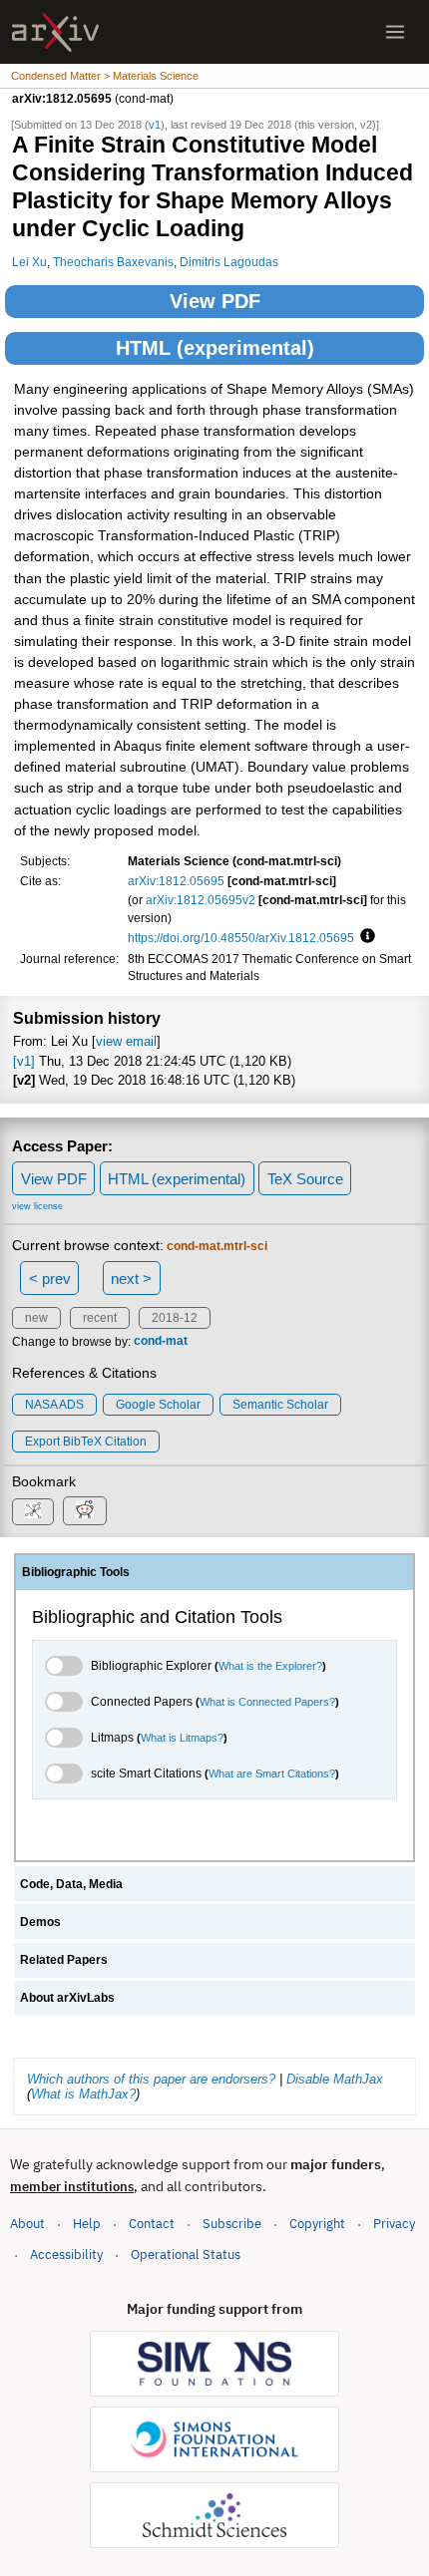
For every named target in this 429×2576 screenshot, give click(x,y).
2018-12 (175, 1318)
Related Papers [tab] (64, 1960)
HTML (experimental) (215, 348)
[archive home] (55, 32)
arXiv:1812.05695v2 (201, 900)
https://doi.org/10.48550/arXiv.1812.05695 (241, 938)
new (36, 1318)
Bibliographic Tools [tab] (76, 1572)
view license (37, 1206)
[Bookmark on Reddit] (85, 1511)
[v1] (24, 1061)
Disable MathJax (335, 2079)
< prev (50, 1279)
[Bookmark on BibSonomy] (33, 1512)
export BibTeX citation (86, 1442)
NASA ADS (54, 1405)
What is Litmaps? (182, 1738)
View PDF (215, 301)
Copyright (317, 2224)
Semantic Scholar (280, 1405)
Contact (152, 2224)
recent (100, 1318)
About (27, 2224)
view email (126, 1041)
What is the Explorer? (270, 1666)
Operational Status (186, 2254)
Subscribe (232, 2224)
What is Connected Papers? (267, 1702)
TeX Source (305, 1179)
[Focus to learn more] (365, 937)
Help (87, 2224)
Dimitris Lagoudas (229, 262)
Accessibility (66, 2254)
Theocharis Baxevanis (113, 262)
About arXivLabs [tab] (67, 1998)
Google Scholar (158, 1405)
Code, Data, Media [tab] (71, 1884)
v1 (155, 125)
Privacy (394, 2224)
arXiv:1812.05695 (176, 881)
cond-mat (161, 1342)
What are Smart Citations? (272, 1773)
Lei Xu (29, 262)
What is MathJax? (83, 2094)
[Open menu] (395, 32)
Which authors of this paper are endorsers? (151, 2079)
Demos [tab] (40, 1922)
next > (131, 1279)
